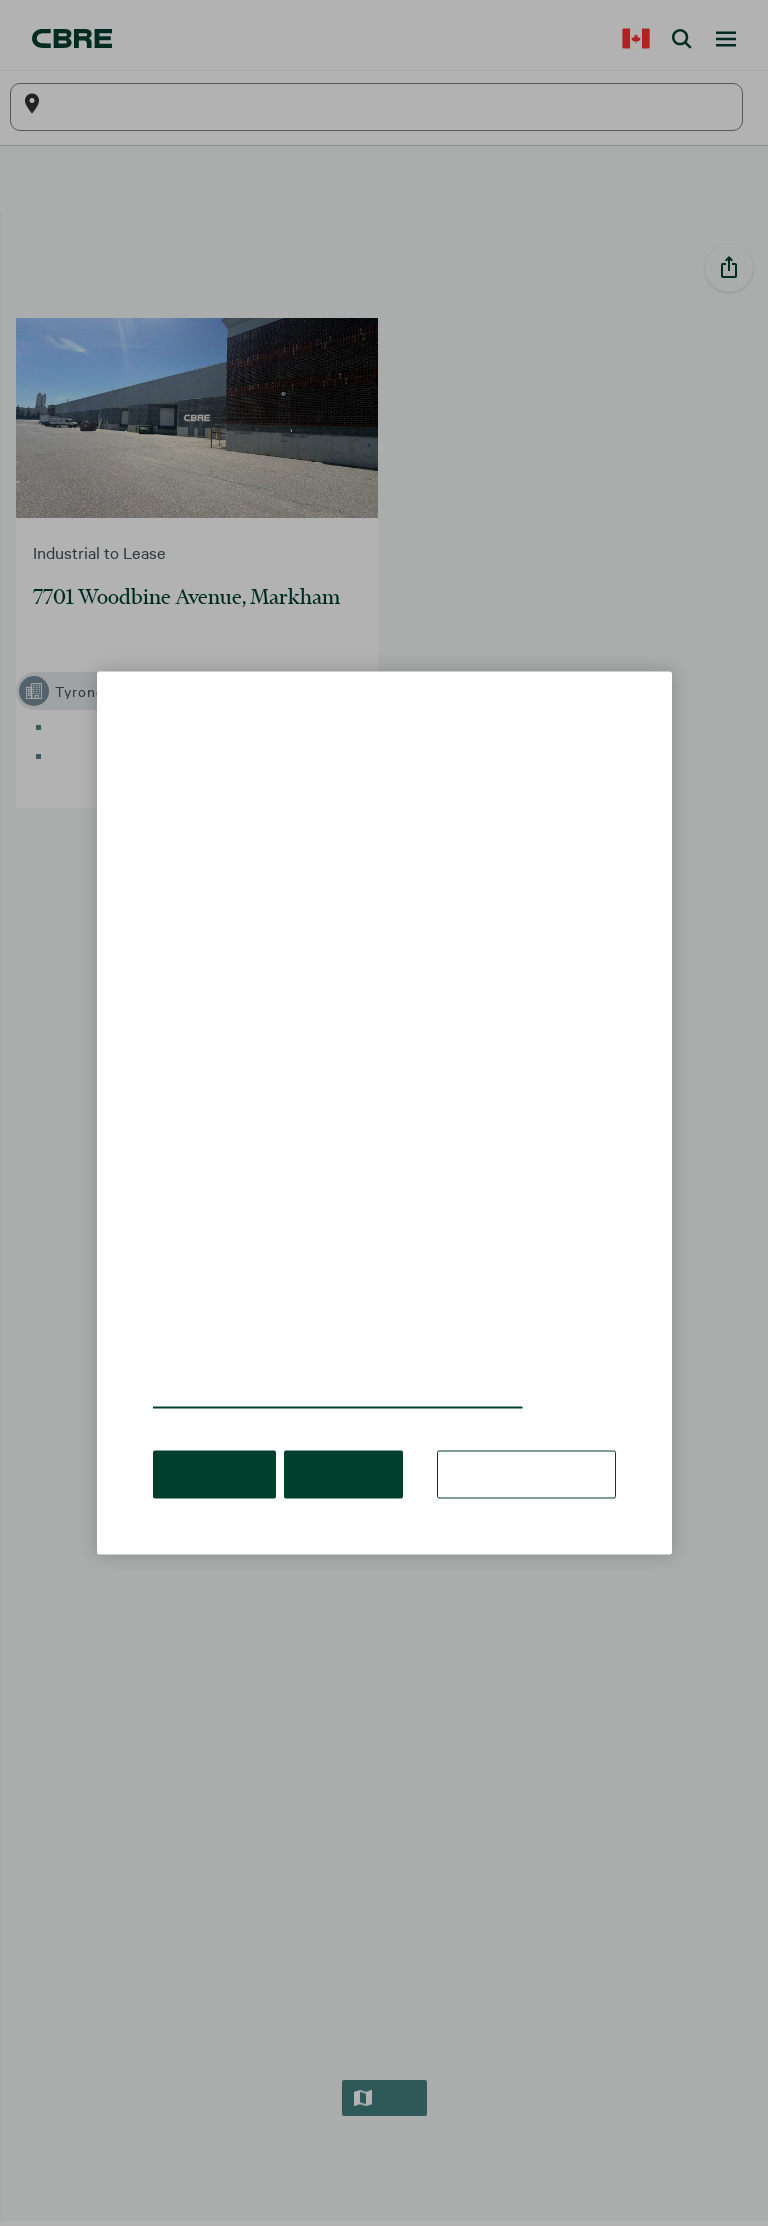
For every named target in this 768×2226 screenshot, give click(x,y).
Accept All (211, 1444)
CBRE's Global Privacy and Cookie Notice (313, 1369)
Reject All (333, 1444)
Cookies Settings (533, 1444)
